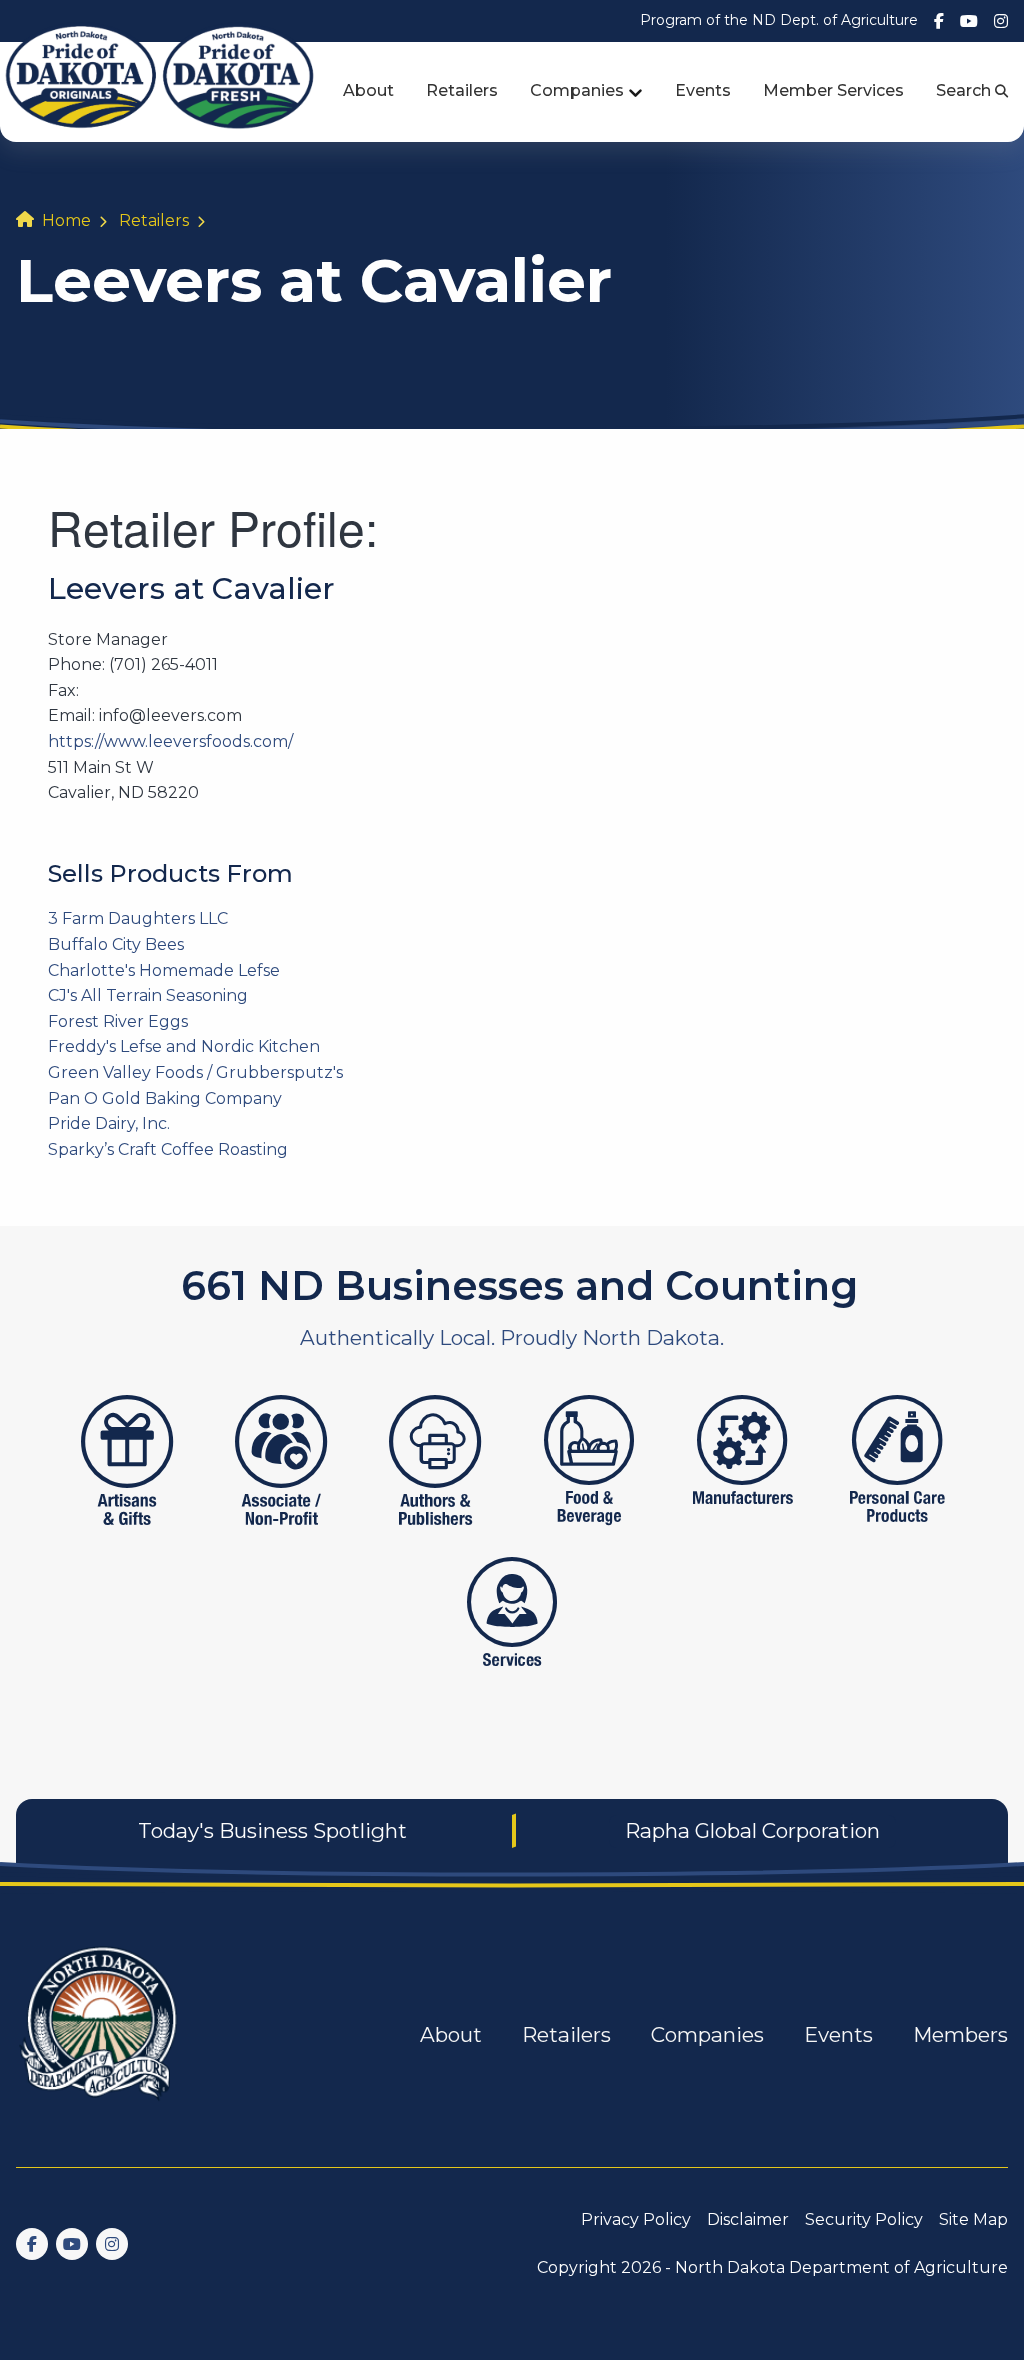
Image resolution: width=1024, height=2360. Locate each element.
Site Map (973, 2219)
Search (965, 90)
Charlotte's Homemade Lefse (164, 970)
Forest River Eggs (118, 1021)
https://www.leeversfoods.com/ (170, 741)
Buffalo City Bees (116, 944)
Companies (577, 90)
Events (703, 90)
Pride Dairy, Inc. (109, 1123)
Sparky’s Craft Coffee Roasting (168, 1149)
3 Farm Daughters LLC (138, 918)
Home (66, 220)
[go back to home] (100, 2035)
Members (960, 2034)
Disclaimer (748, 2219)
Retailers (462, 90)
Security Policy (864, 2219)
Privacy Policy (636, 2219)
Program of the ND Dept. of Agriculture (779, 20)
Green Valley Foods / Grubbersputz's (195, 1072)
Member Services (833, 90)
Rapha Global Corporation (752, 1830)
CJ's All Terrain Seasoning (148, 995)
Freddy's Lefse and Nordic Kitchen (184, 1046)
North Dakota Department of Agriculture (841, 2267)
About (368, 90)
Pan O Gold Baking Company (165, 1098)
